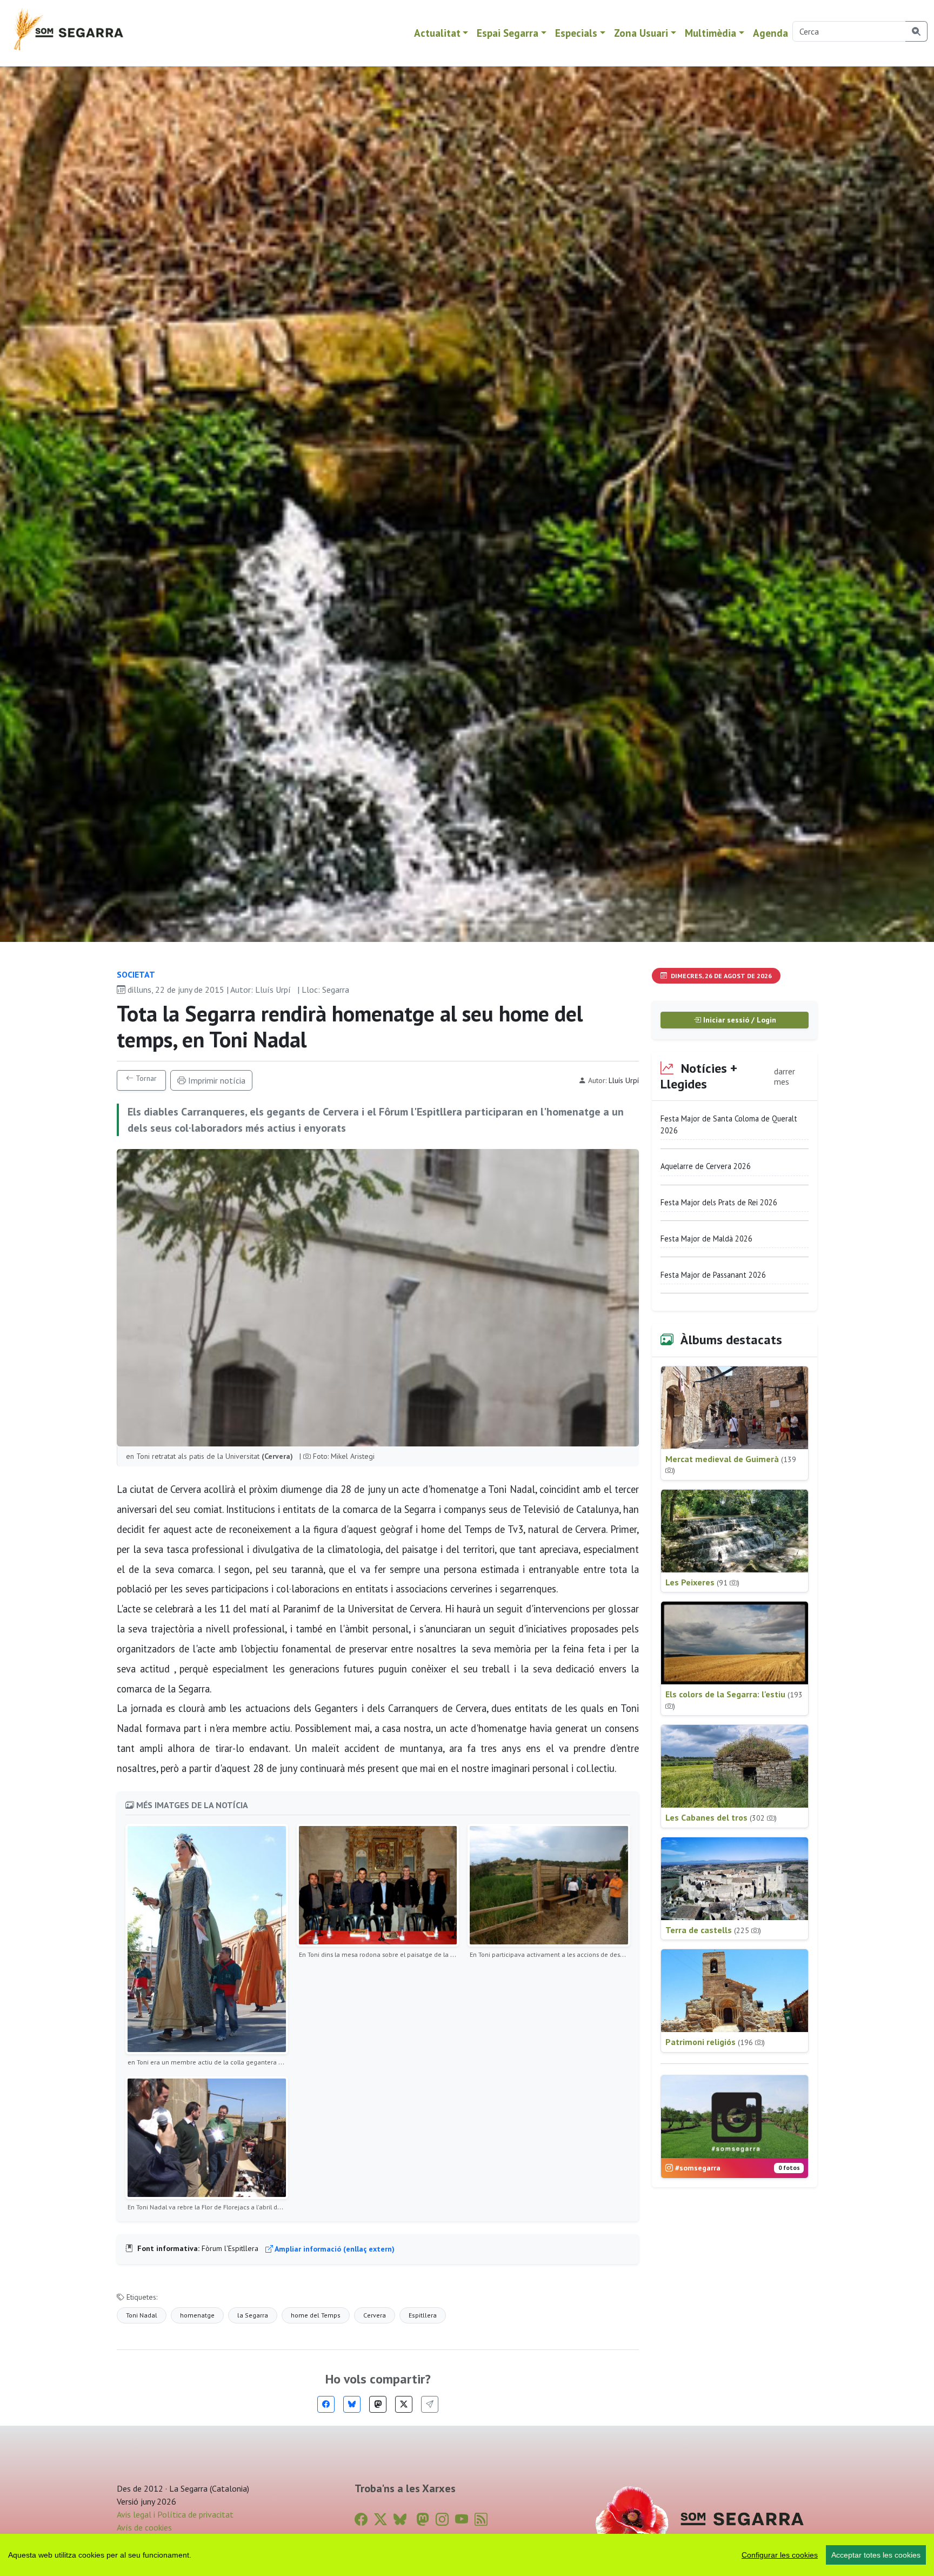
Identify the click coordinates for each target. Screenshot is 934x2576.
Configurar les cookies (780, 2555)
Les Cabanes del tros (721, 1817)
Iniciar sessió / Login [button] (739, 1020)
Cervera (375, 2315)
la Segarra (253, 2315)
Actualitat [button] (437, 33)
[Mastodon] (378, 2404)
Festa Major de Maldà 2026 (706, 1239)
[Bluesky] (352, 2404)
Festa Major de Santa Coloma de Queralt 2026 (729, 1124)
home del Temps (316, 2315)
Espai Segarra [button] (508, 33)
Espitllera (423, 2315)
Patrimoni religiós (715, 2042)
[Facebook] (326, 2404)
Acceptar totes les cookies (876, 2555)
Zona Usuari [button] (641, 33)
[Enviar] (430, 2404)
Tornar (145, 1078)
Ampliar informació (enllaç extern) (334, 2249)
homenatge (197, 2315)
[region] (467, 2555)
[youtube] (462, 2519)
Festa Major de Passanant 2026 (713, 1275)
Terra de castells (713, 1930)
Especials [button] (576, 33)
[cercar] (916, 31)
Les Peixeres (702, 1582)
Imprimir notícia (216, 1080)
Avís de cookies (144, 2527)
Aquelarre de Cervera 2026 (706, 1166)
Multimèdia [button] (710, 33)
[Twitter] (404, 2404)
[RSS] (481, 2519)
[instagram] (442, 2519)
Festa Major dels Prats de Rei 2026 (719, 1202)
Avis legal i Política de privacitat (175, 2514)
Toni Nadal (142, 2315)
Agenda (770, 33)
